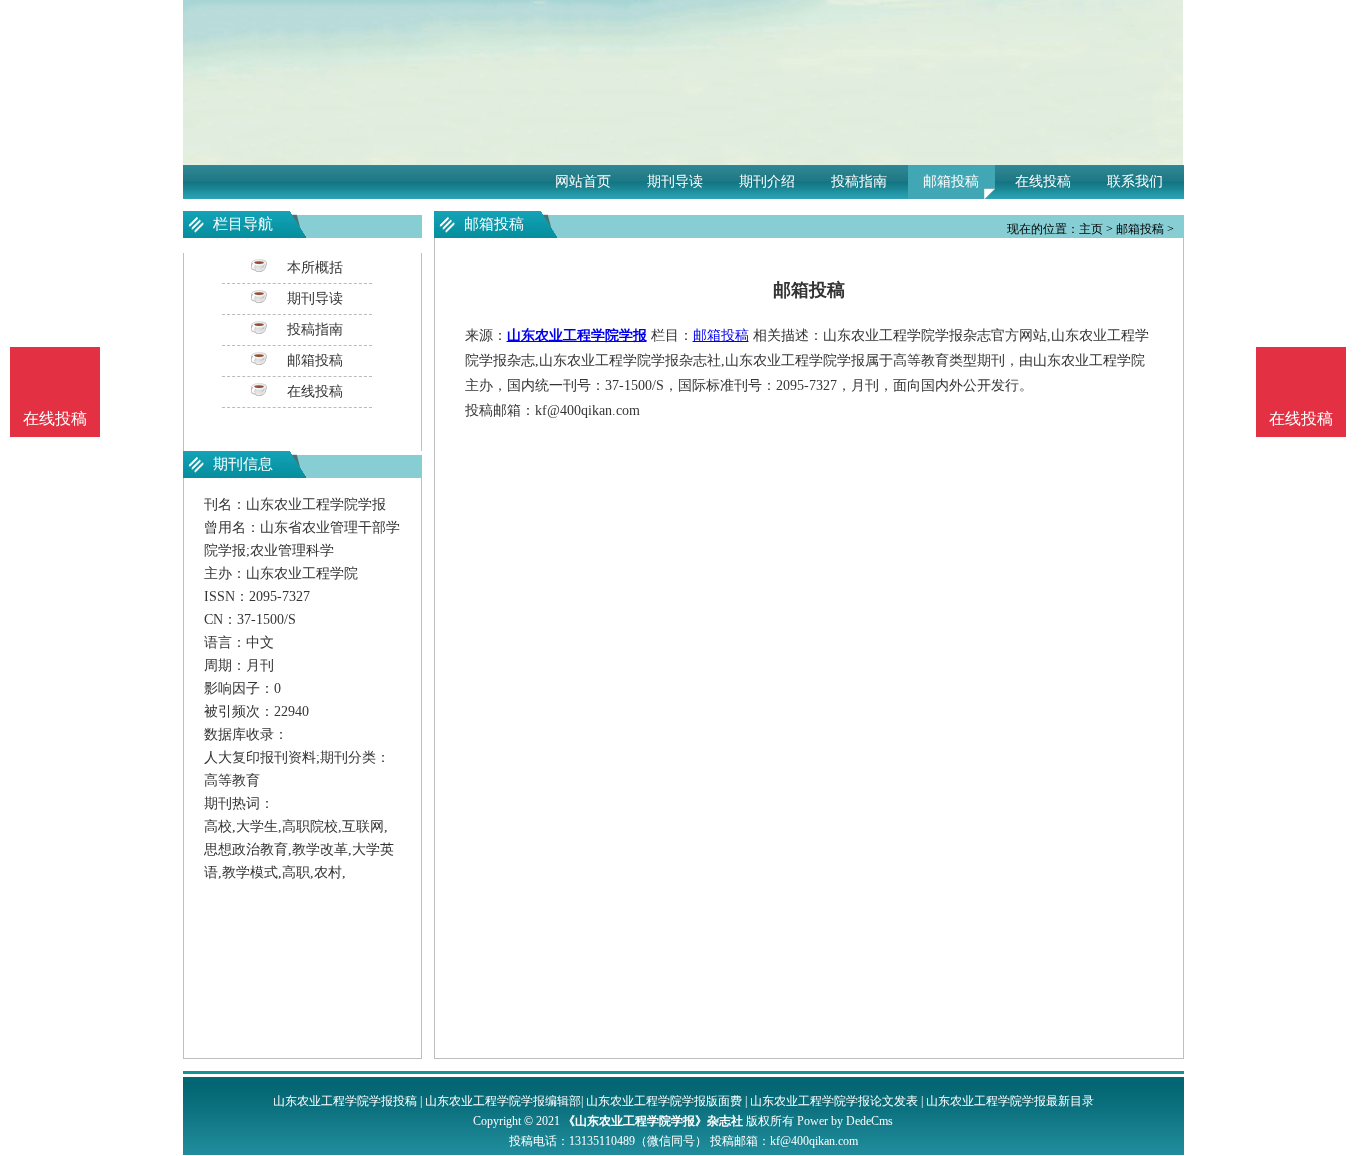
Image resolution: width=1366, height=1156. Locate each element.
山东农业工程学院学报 (577, 335)
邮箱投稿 (951, 181)
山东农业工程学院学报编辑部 (503, 1101)
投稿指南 (859, 181)
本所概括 (315, 267)
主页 (1091, 229)
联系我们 (1135, 181)
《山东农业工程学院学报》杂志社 (653, 1121)
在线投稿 (1043, 181)
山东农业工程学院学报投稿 (345, 1101)
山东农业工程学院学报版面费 (664, 1101)
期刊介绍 (767, 181)
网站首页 (583, 181)
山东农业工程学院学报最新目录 (1010, 1101)
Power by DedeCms (845, 1121)
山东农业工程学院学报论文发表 (834, 1101)
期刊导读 (675, 181)
